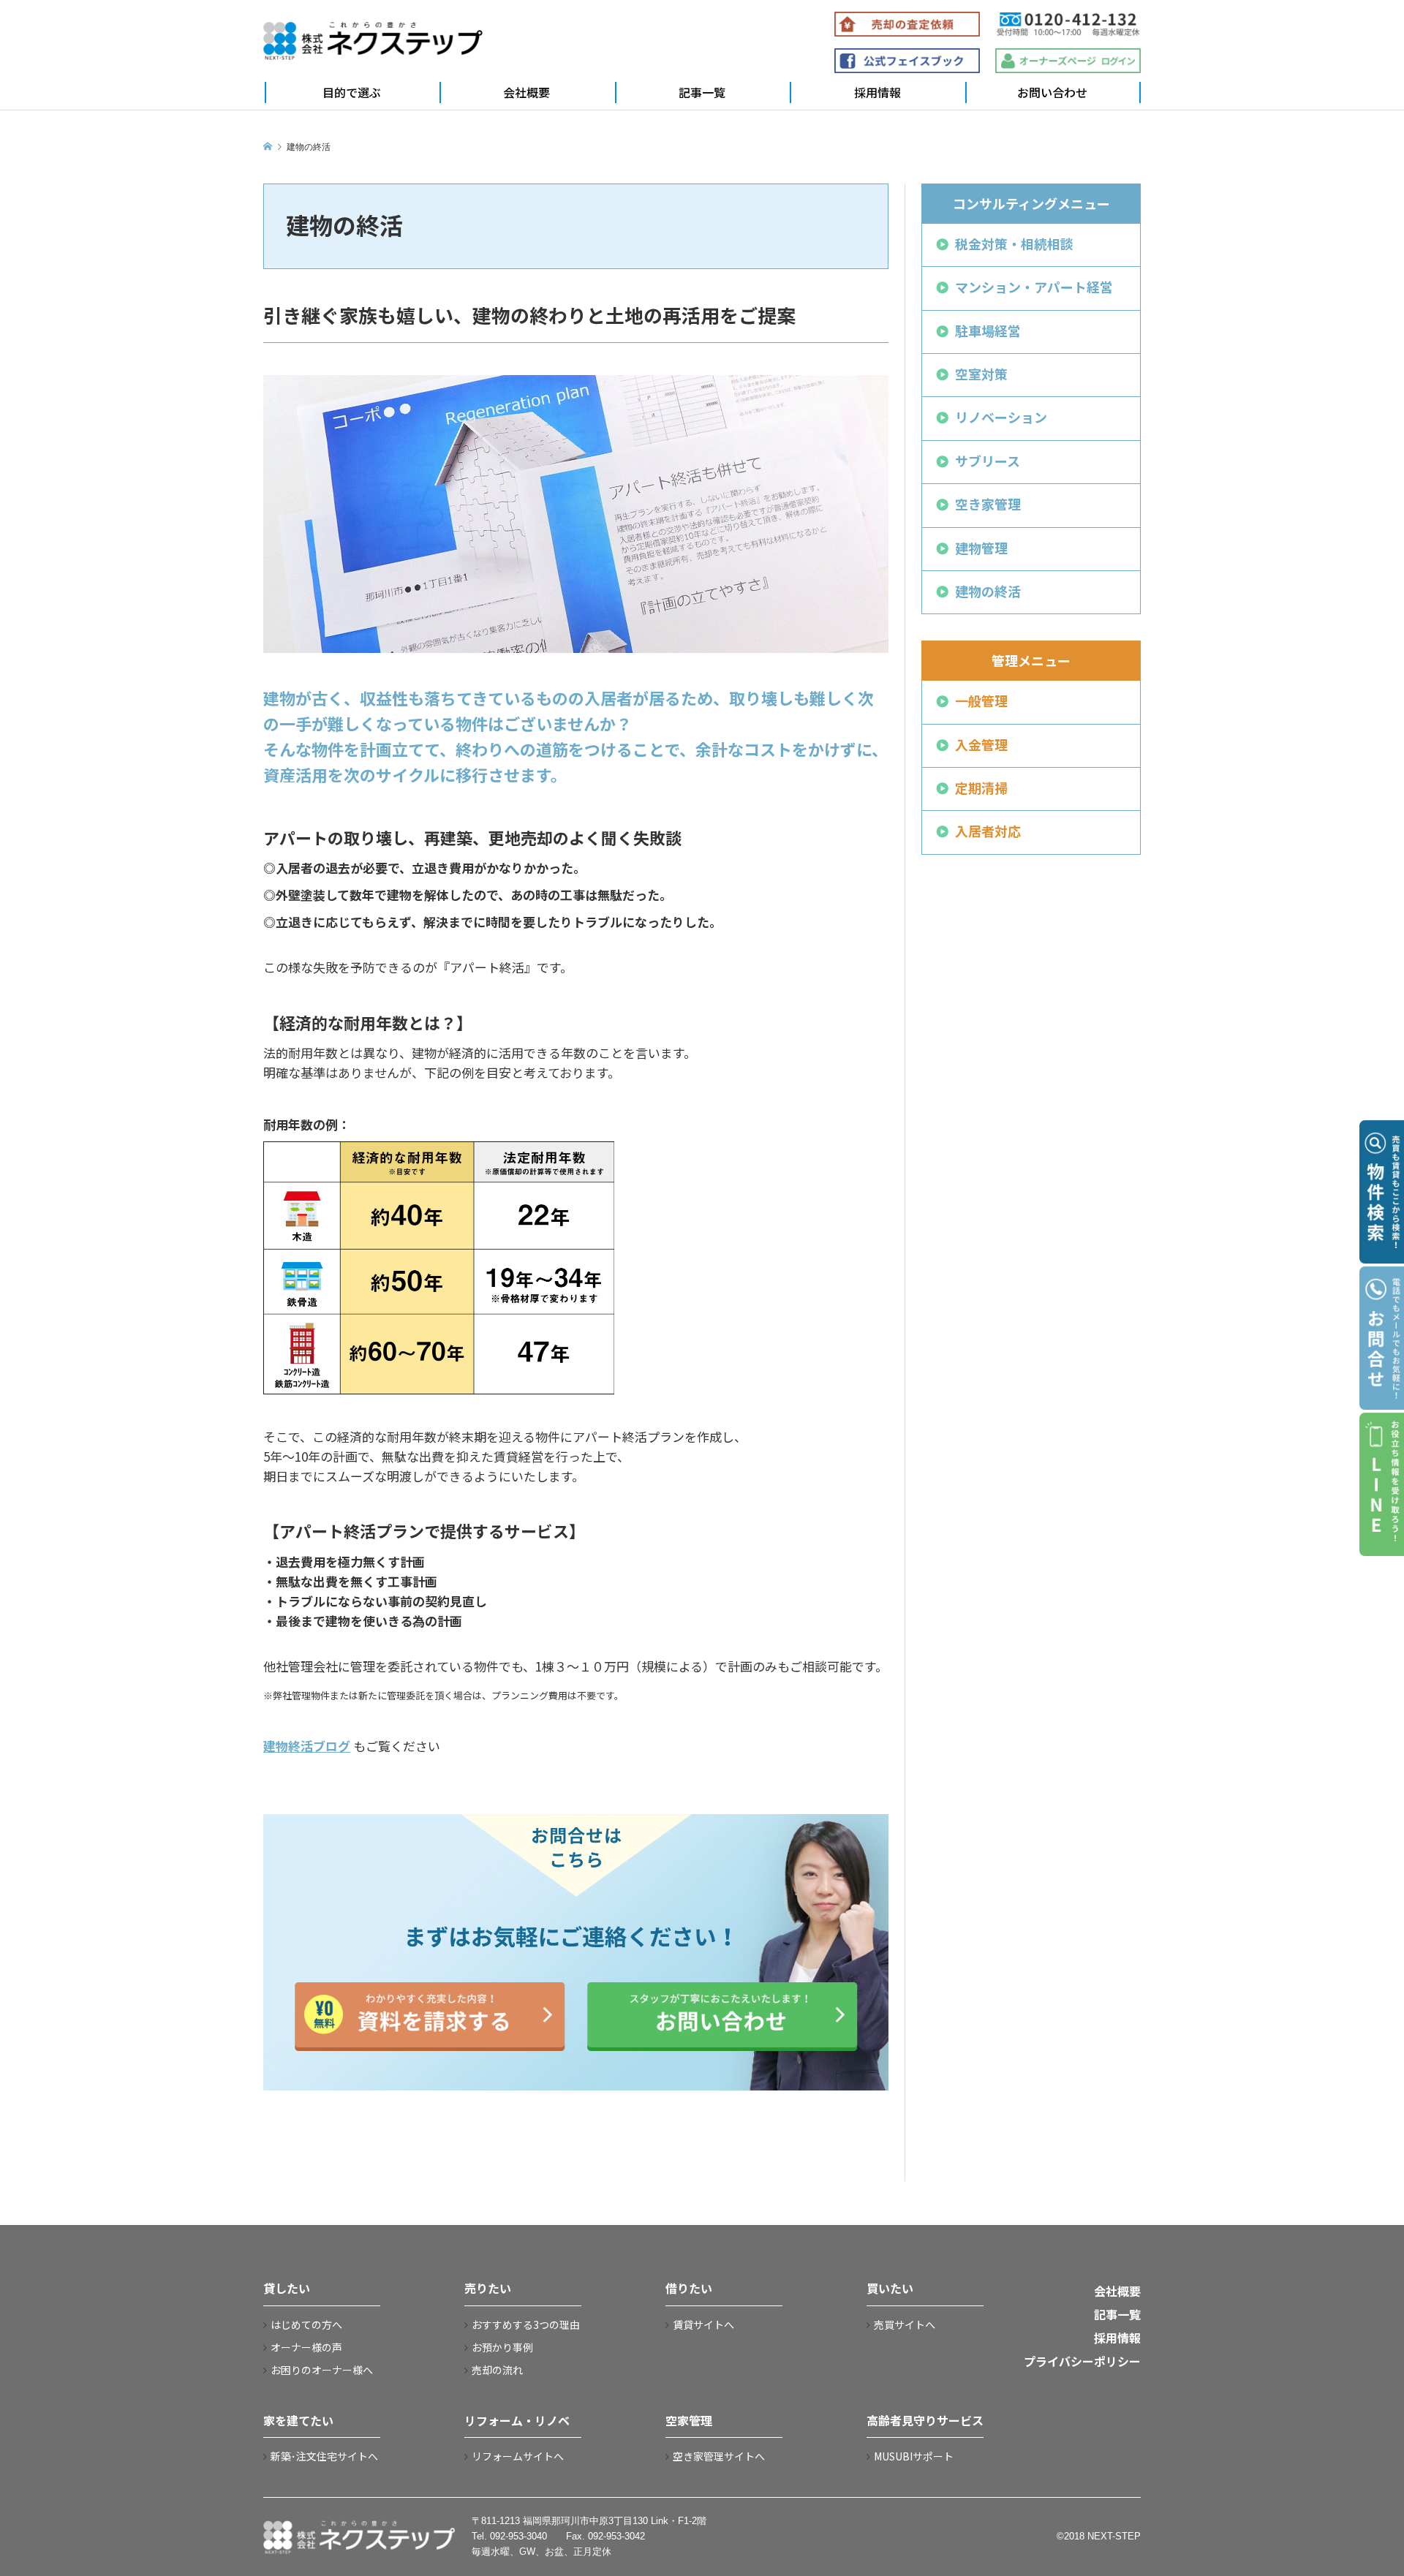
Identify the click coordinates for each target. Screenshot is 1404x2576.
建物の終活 (988, 591)
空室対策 (981, 374)
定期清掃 (981, 787)
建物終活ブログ (307, 1746)
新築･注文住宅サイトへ (324, 2456)
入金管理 (981, 744)
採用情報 (877, 92)
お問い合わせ (1052, 92)
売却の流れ (497, 2370)
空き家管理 (988, 504)
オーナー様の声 (306, 2347)
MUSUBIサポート (914, 2456)
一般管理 (981, 700)
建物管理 (981, 548)
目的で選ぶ (352, 92)
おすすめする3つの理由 (526, 2324)
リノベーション (1001, 417)
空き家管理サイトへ (719, 2456)
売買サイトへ (905, 2324)
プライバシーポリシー (1082, 2361)
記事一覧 (702, 92)
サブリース (988, 461)
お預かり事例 (502, 2347)
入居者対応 (988, 831)
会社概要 (526, 92)
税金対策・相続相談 (1014, 243)
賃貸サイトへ (703, 2324)
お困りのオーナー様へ (322, 2370)
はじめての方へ (306, 2324)
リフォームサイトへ (518, 2456)
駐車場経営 (988, 331)
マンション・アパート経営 (1034, 287)
